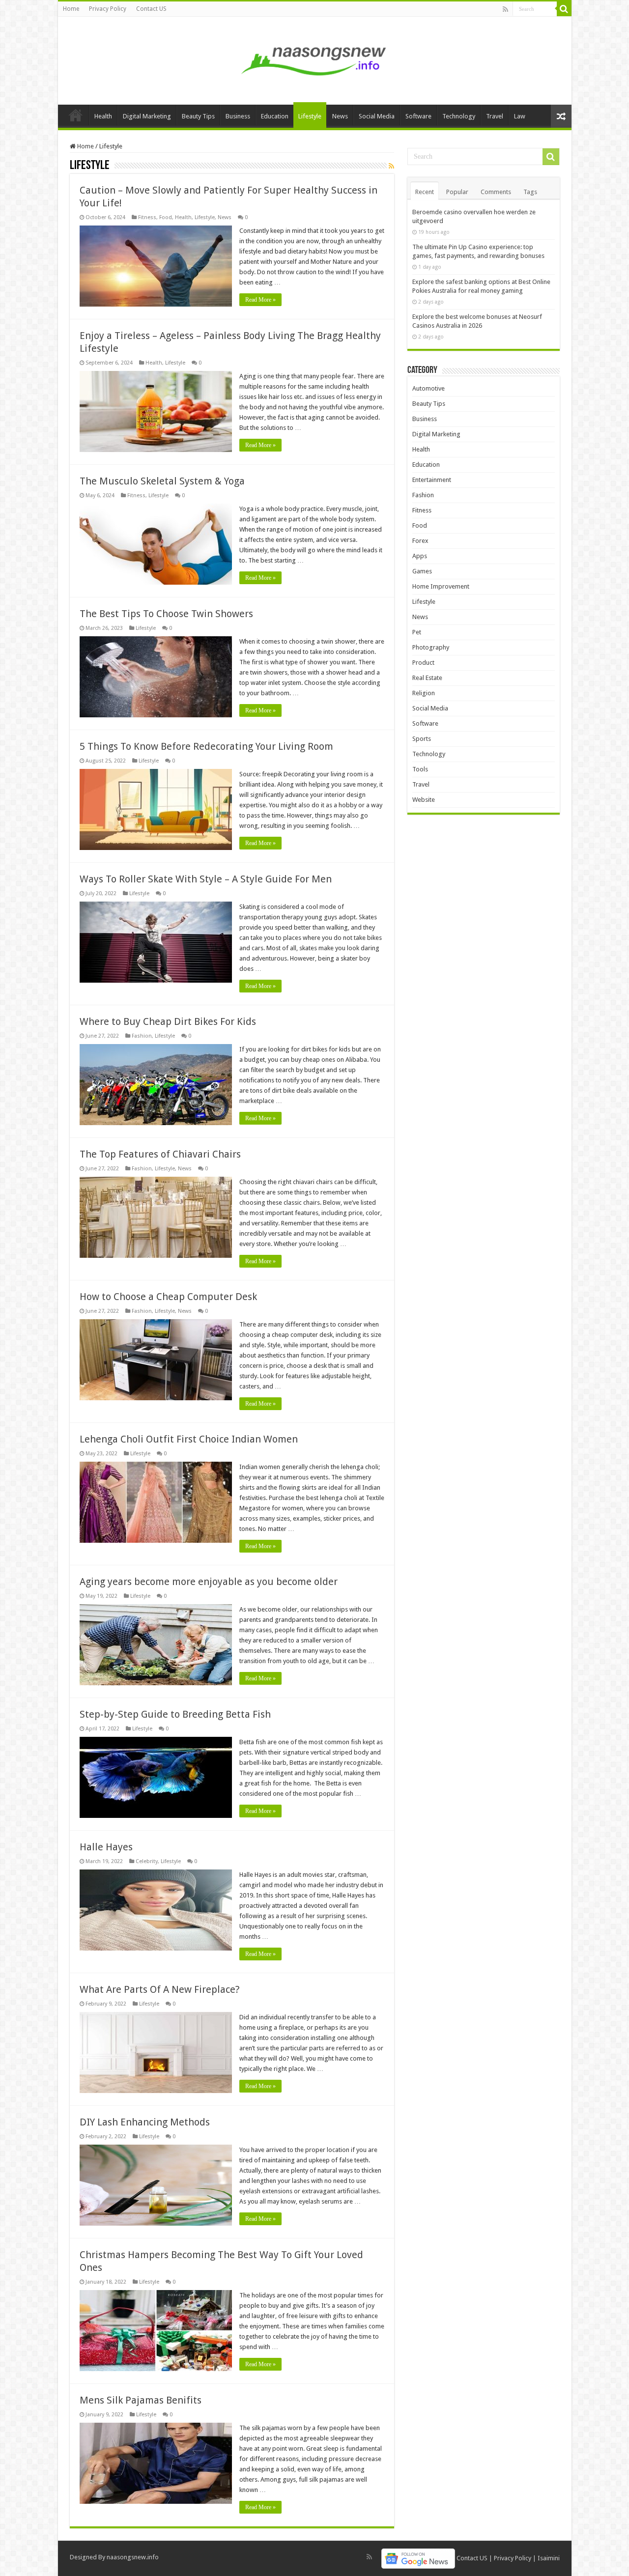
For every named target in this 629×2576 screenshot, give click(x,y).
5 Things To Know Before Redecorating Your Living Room (211, 746)
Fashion (142, 1036)
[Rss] (505, 9)
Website (424, 800)
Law (520, 116)
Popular (457, 192)
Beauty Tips (198, 116)
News (340, 116)
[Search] (564, 9)
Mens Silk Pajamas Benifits (141, 2400)
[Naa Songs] (314, 59)
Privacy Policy (108, 9)
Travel (495, 116)
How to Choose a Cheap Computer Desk (168, 1297)
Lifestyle (310, 116)
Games (422, 571)
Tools (420, 769)
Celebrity (147, 1861)
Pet (417, 632)
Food (166, 217)
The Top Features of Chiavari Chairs (160, 1154)
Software (418, 116)
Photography (431, 647)
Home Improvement (441, 586)
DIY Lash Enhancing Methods (145, 2122)
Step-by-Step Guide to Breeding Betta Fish (175, 1714)
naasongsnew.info (133, 2557)
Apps (420, 556)
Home (71, 9)
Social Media (377, 116)
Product (423, 663)
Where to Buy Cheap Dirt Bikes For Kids (168, 1021)
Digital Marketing (147, 116)
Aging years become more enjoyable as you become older (209, 1582)
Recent (425, 192)
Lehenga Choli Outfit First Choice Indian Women (189, 1439)
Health (103, 116)
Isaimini (549, 2558)
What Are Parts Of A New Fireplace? (160, 1989)
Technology (459, 116)
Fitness (147, 217)
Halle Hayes (106, 1847)
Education (275, 116)
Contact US (151, 9)
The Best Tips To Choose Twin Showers (166, 614)
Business (238, 116)
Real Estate (427, 678)
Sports (422, 739)
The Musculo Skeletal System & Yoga (162, 481)
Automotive (429, 388)
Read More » (260, 300)
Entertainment (432, 480)
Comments (496, 192)
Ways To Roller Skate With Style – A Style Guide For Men (206, 879)
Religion (424, 693)
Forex (420, 541)
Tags (530, 192)
